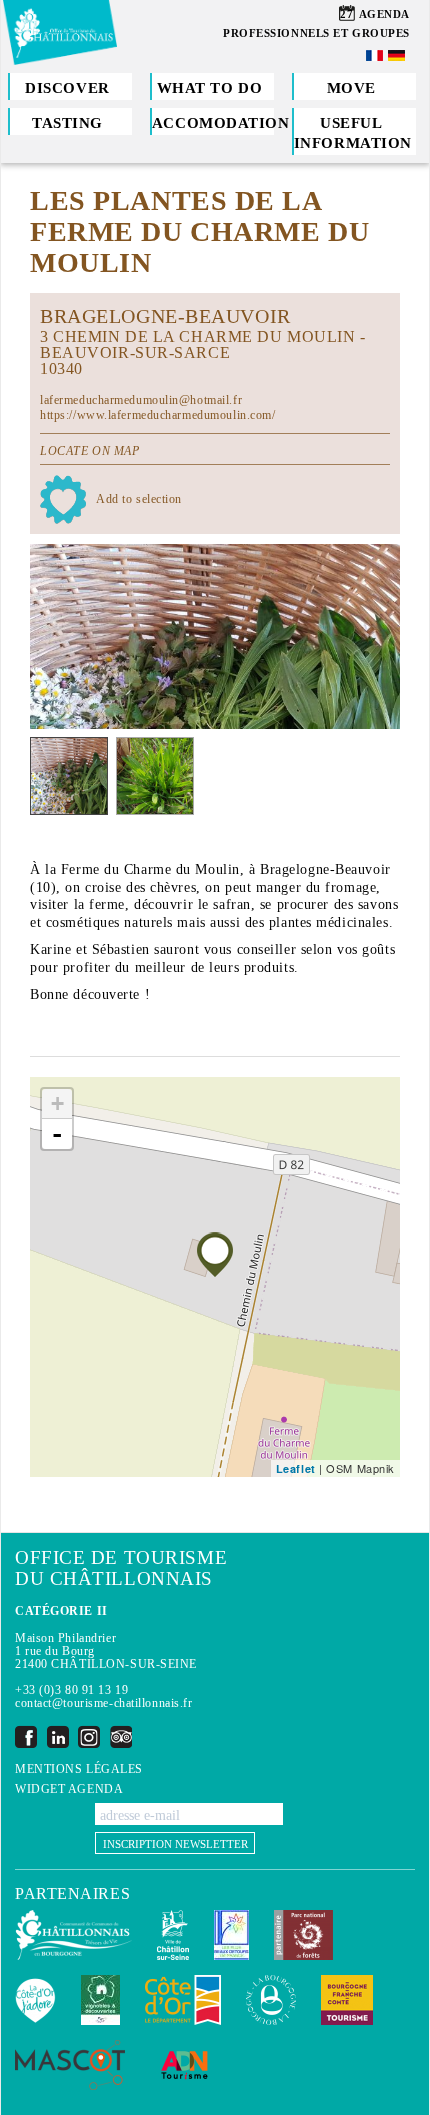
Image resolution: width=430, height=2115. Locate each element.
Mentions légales (79, 1769)
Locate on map (89, 451)
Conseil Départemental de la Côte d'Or (183, 2000)
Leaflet (296, 1468)
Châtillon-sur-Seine (173, 1935)
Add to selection (139, 499)
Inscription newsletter (175, 1844)
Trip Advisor (121, 1736)
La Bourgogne (271, 2000)
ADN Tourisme (184, 2065)
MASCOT (70, 2065)
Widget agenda (69, 1789)
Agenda (384, 14)
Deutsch (398, 55)
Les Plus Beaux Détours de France (231, 1935)
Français (376, 55)
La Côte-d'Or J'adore (35, 2000)
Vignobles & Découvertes (100, 2000)
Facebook (26, 1736)
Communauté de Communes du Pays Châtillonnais (73, 1935)
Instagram (89, 1736)
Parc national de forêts (303, 1935)
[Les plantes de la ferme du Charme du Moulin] (215, 1254)
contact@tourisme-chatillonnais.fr (103, 1703)
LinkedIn (58, 1736)
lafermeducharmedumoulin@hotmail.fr (141, 400)
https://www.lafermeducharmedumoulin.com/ (157, 415)
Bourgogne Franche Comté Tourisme (347, 2000)
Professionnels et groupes (316, 33)
